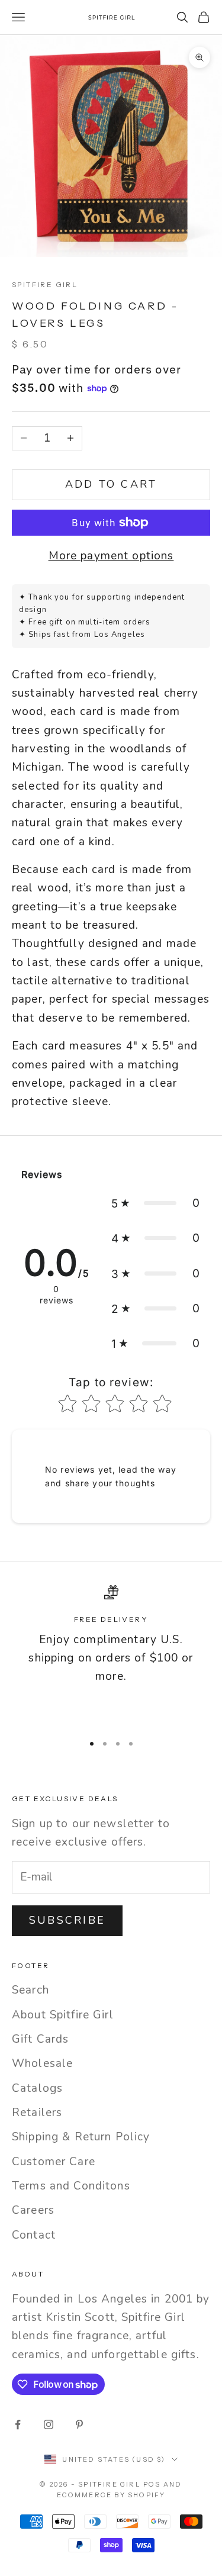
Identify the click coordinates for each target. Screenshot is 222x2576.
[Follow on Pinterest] (79, 2424)
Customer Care (54, 2162)
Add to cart (111, 484)
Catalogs (37, 2088)
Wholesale (42, 2063)
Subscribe (67, 1920)
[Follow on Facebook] (18, 2424)
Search (30, 1990)
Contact (34, 2235)
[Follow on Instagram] (49, 2424)
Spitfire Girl (45, 284)
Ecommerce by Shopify (111, 2495)
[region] (111, 1654)
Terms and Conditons (71, 2186)
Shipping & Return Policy (81, 2137)
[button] (156, 1203)
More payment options (111, 556)
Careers (33, 2210)
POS (152, 2484)
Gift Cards (40, 2039)
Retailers (37, 2113)
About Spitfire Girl (63, 2015)
